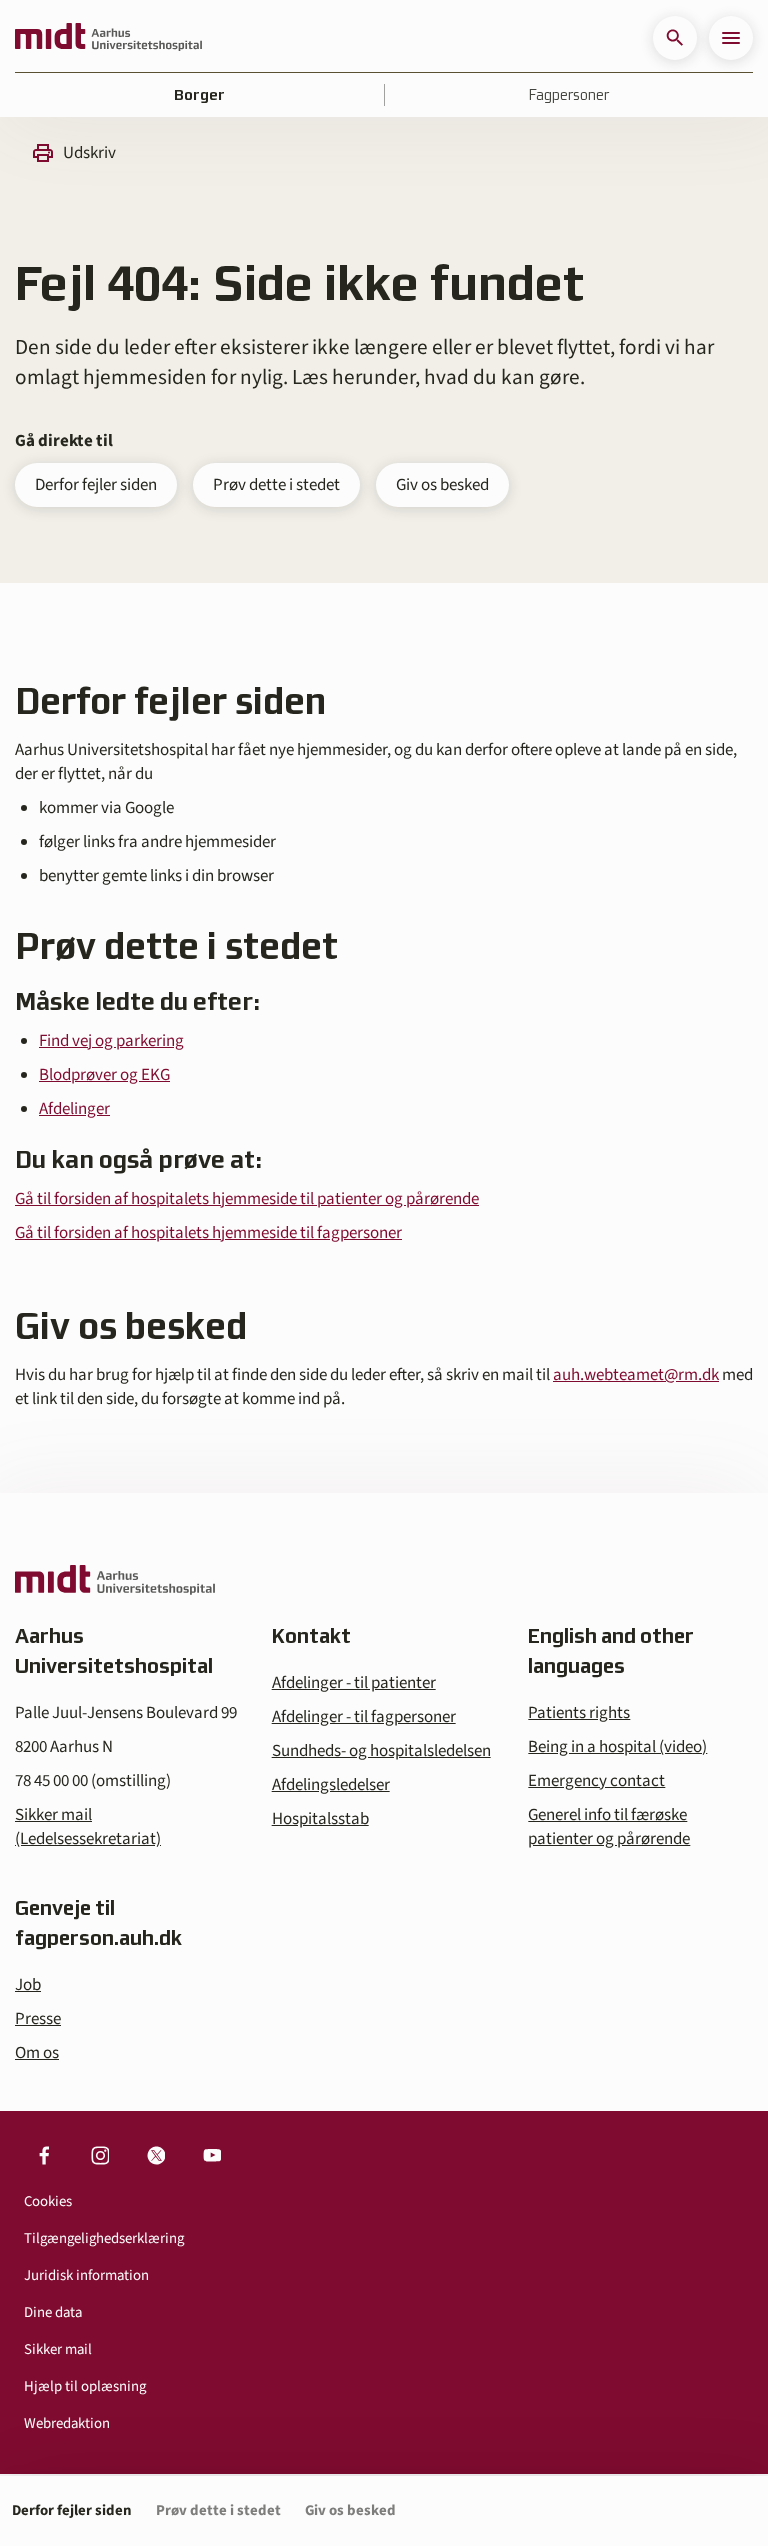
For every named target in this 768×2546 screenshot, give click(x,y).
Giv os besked (442, 485)
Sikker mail (58, 2349)
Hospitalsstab (320, 1819)
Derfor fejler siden (96, 485)
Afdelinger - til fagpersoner (364, 1717)
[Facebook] (44, 2155)
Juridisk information (86, 2275)
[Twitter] (156, 2155)
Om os (37, 2053)
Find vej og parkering (111, 1041)
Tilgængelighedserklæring (104, 2238)
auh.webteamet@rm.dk (636, 1375)
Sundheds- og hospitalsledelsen (381, 1751)
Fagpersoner (569, 95)
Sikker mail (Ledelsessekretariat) (88, 1827)
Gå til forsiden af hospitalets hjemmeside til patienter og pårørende (247, 1199)
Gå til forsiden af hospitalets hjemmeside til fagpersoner (208, 1233)
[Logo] (108, 38)
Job (28, 1985)
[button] (675, 38)
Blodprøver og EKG (104, 1075)
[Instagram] (100, 2155)
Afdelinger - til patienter (354, 1683)
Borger (199, 95)
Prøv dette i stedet (276, 485)
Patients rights (579, 1713)
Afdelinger (74, 1109)
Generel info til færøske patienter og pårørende (609, 1827)
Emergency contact (596, 1781)
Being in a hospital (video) (617, 1747)
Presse (38, 2019)
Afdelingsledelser (331, 1785)
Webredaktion (67, 2423)
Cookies (48, 2201)
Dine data (53, 2312)
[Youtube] (212, 2155)
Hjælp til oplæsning (85, 2386)
